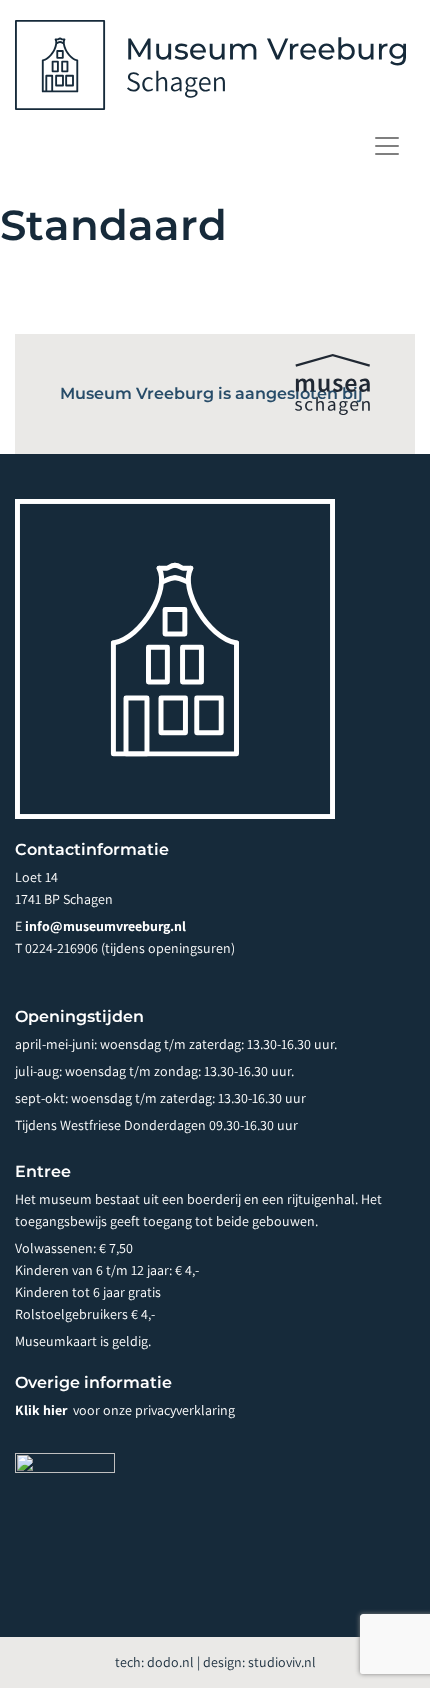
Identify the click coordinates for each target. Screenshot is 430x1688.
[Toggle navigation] (387, 146)
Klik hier (42, 1410)
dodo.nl (170, 1662)
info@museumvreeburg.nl (105, 926)
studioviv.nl (282, 1662)
